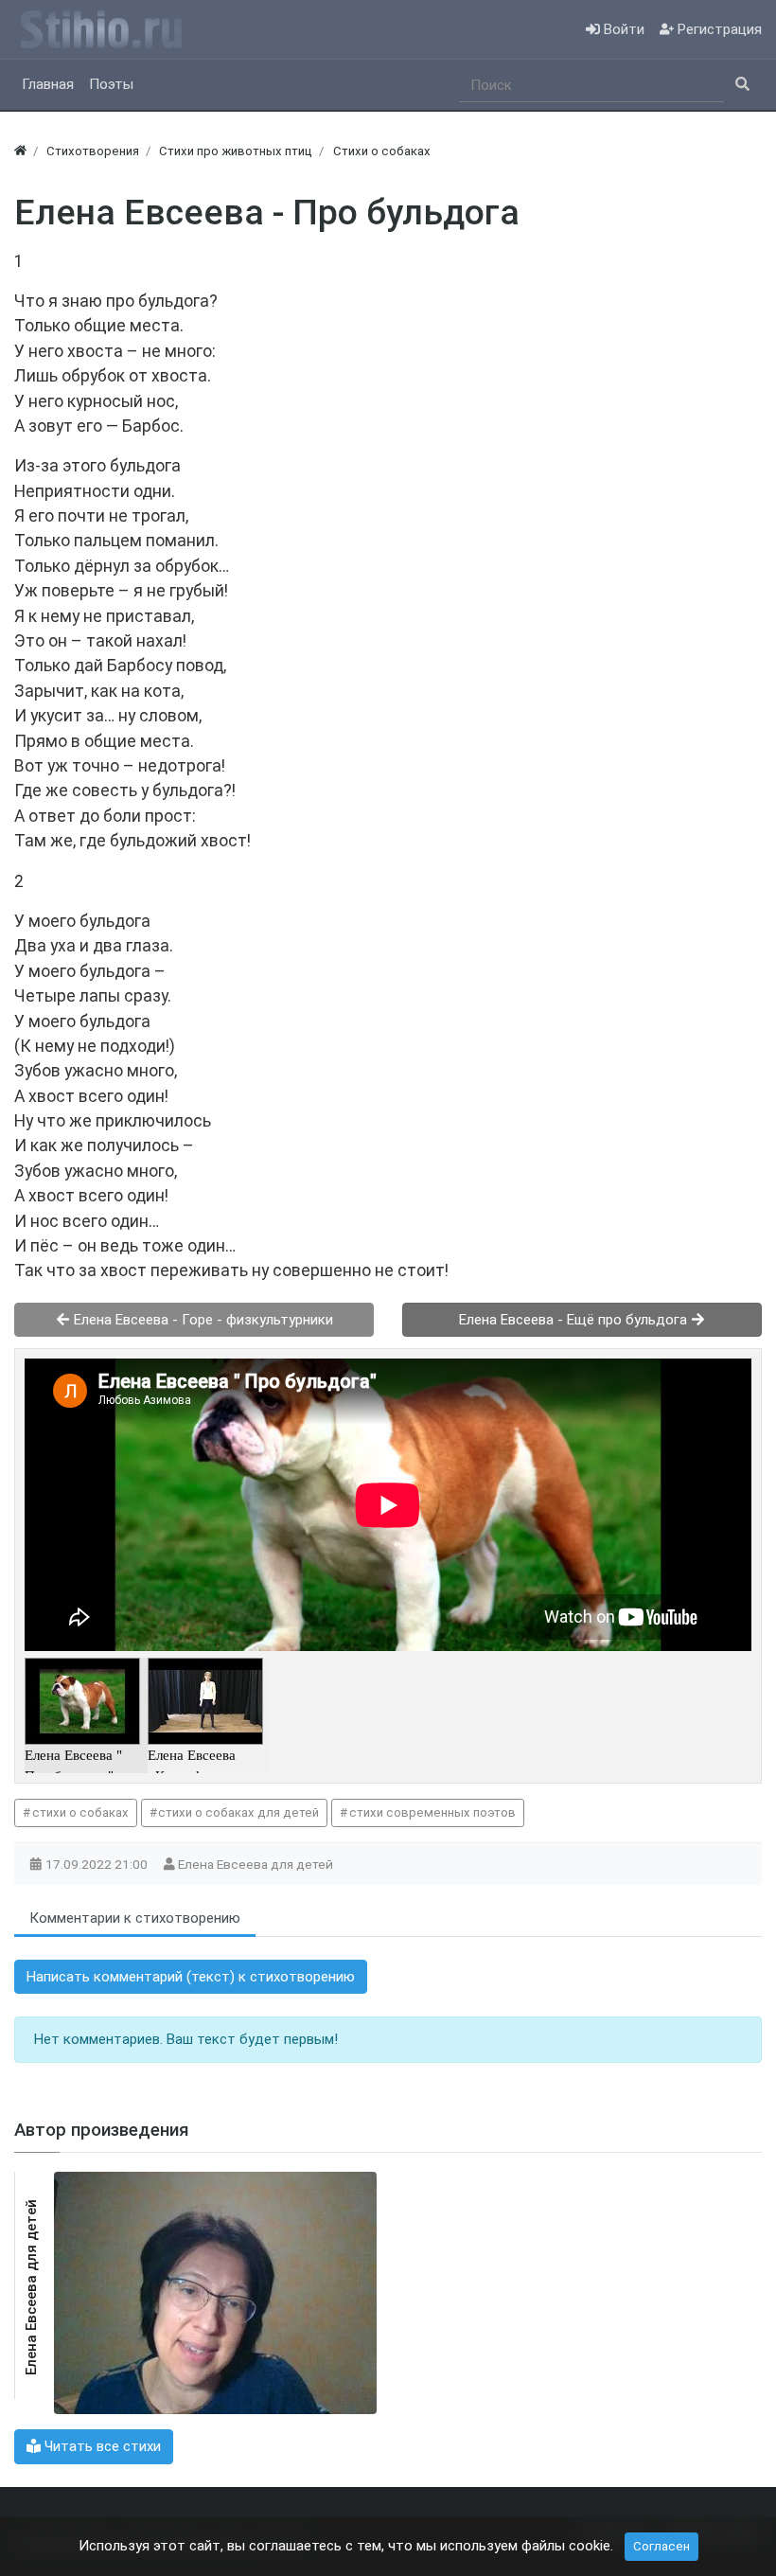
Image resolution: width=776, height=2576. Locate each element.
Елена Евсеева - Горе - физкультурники (202, 1320)
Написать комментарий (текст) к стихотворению (191, 1977)
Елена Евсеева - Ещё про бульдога (575, 1320)
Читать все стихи (101, 2446)
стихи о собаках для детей (238, 1812)
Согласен (661, 2546)
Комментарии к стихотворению (135, 1918)
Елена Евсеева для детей (257, 1864)
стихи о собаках (80, 1812)
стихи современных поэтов (432, 1812)
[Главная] (20, 151)
